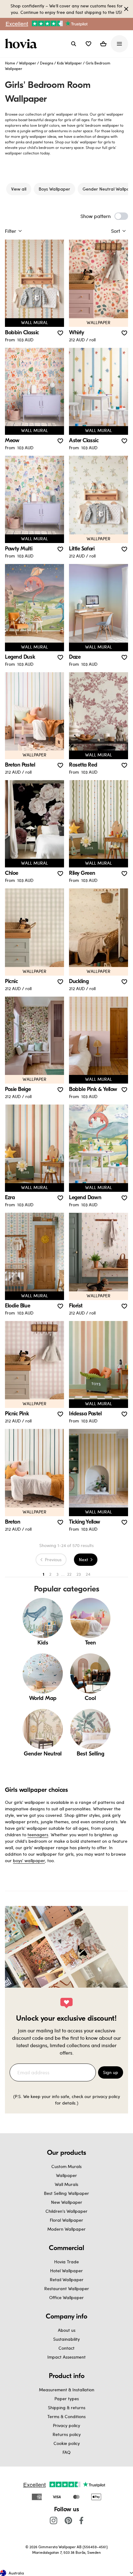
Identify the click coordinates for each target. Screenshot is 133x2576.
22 (69, 1574)
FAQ (66, 2452)
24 (88, 1574)
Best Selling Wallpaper (66, 2193)
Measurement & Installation (67, 2390)
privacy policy (106, 2096)
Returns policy (67, 2434)
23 (79, 1574)
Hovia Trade (66, 2262)
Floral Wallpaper (66, 2220)
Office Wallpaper (66, 2297)
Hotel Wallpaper (66, 2271)
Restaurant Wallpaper (67, 2288)
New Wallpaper (67, 2202)
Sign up (111, 2072)
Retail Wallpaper (67, 2280)
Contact (66, 2348)
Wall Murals (66, 2184)
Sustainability (66, 2339)
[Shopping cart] (103, 44)
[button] (88, 44)
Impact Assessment (66, 2357)
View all (19, 189)
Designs (47, 63)
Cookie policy (67, 2443)
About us (67, 2330)
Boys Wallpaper (54, 189)
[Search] (74, 44)
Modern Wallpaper (66, 2229)
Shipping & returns (67, 2407)
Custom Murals (66, 2166)
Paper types (67, 2399)
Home (10, 63)
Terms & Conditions (66, 2416)
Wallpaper (28, 63)
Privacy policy (66, 2425)
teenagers (38, 1835)
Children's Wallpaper (66, 2211)
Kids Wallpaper (69, 63)
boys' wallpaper (29, 1860)
